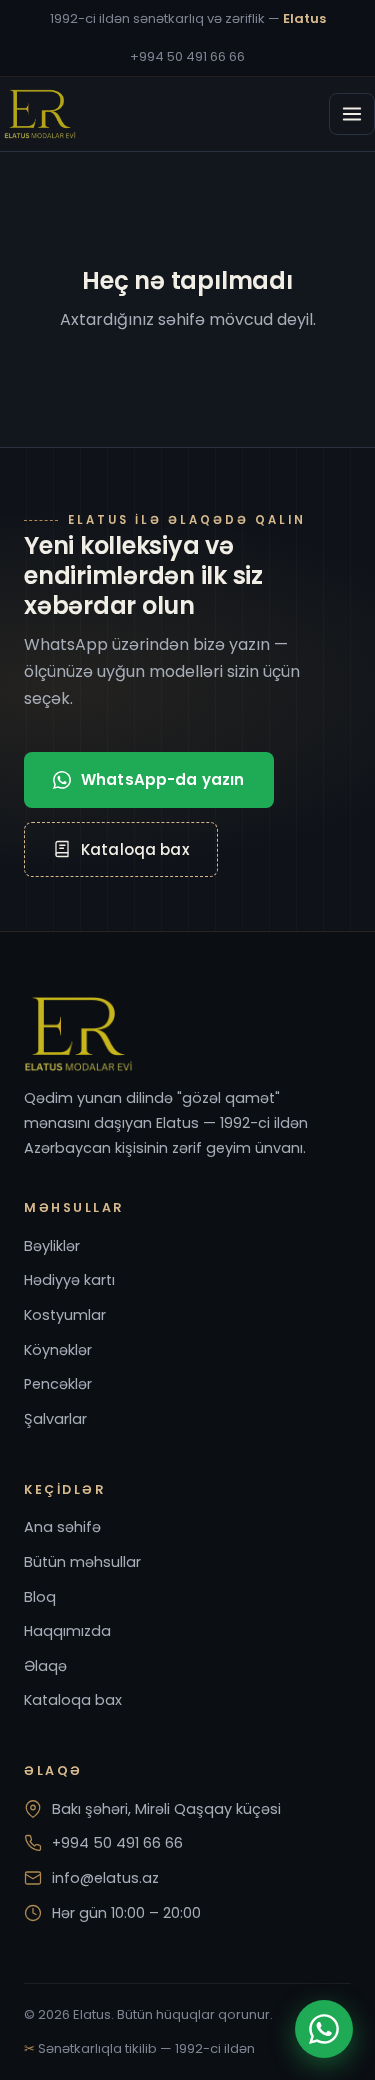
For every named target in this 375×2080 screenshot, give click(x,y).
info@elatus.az (105, 1878)
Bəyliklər (52, 1246)
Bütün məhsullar (82, 1562)
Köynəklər (58, 1350)
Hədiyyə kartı (69, 1280)
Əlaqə (45, 1666)
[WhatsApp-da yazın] (324, 2029)
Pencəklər (58, 1384)
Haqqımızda (67, 1631)
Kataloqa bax (135, 849)
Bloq (40, 1597)
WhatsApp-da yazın (163, 779)
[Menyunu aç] (352, 114)
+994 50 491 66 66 (187, 56)
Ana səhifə (62, 1527)
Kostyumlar (65, 1315)
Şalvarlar (55, 1419)
